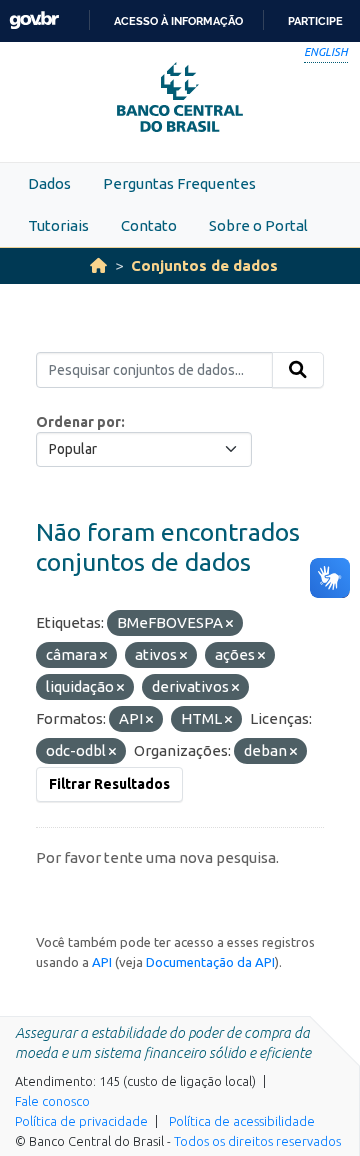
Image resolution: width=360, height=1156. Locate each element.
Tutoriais (58, 225)
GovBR (34, 20)
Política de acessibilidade (242, 1121)
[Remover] (229, 624)
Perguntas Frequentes (179, 183)
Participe (315, 21)
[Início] (98, 265)
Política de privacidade (81, 1121)
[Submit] (298, 370)
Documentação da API (210, 962)
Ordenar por (78, 422)
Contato (149, 225)
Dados (49, 183)
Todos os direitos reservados (257, 1141)
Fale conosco (52, 1101)
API (102, 962)
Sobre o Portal (258, 225)
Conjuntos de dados (204, 265)
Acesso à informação (178, 21)
